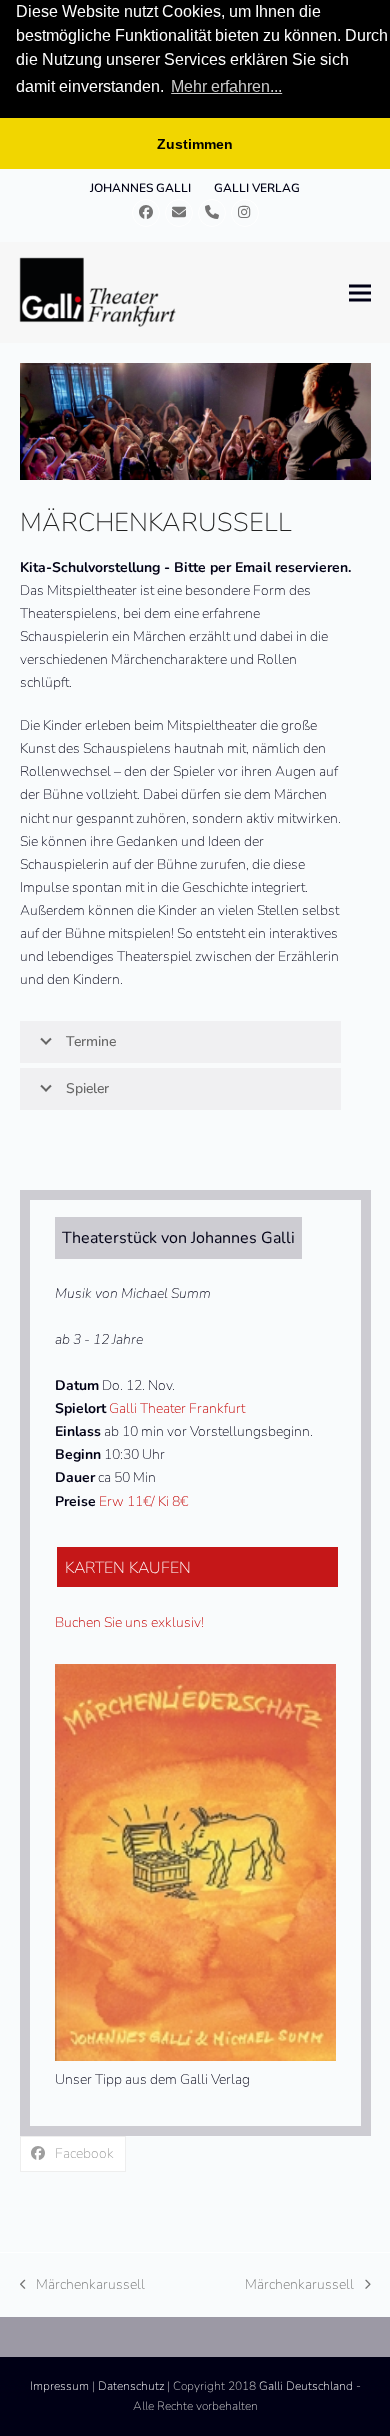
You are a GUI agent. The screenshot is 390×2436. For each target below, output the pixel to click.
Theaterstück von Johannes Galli (178, 1238)
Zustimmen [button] (195, 144)
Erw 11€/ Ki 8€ (143, 1501)
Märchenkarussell (83, 2285)
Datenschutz (131, 2386)
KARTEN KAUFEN (128, 1568)
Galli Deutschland (306, 2386)
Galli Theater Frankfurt (177, 1408)
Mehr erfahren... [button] (226, 86)
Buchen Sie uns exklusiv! (129, 1622)
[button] (360, 292)
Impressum (59, 2386)
